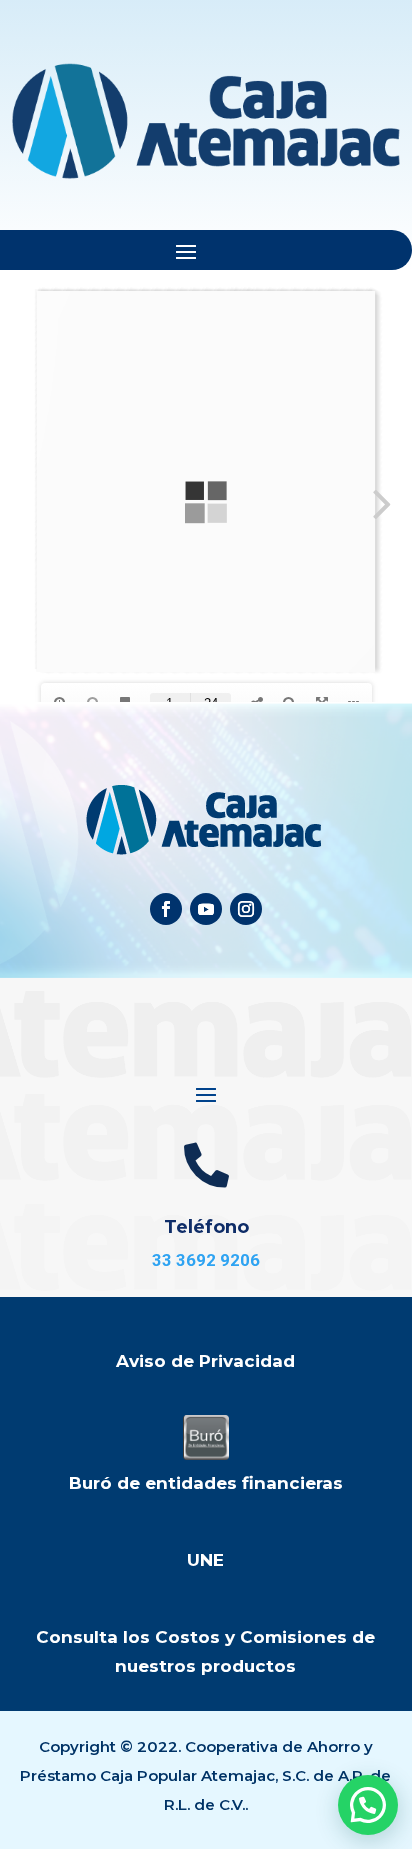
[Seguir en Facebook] (166, 909)
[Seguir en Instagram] (246, 909)
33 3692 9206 (206, 1260)
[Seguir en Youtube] (206, 909)
